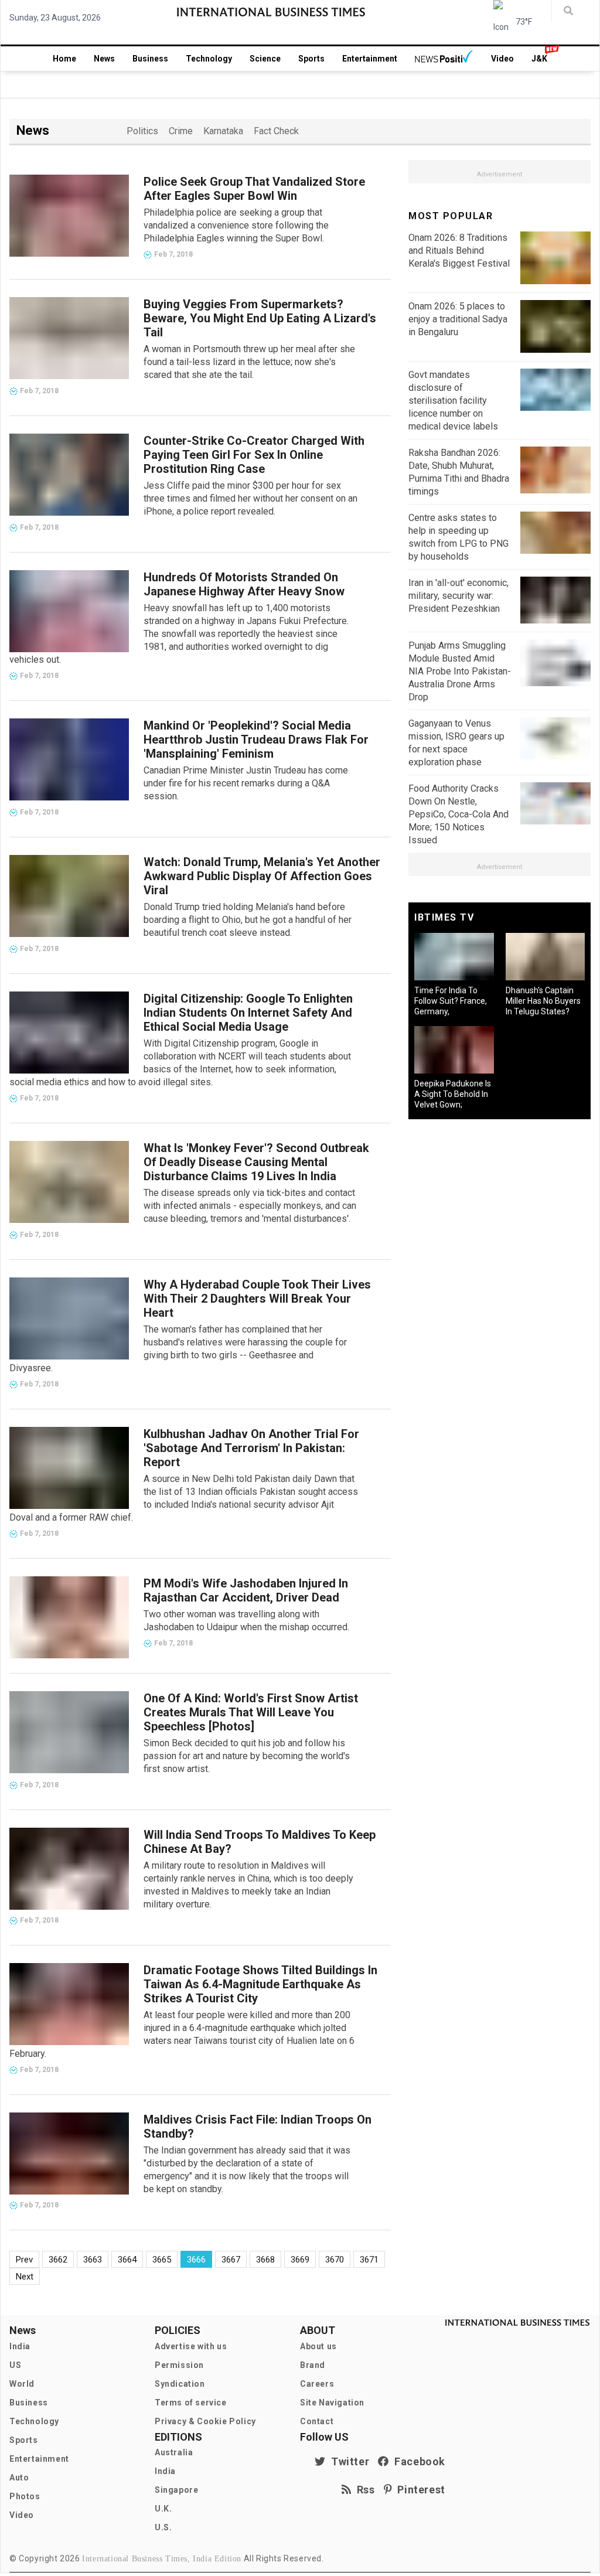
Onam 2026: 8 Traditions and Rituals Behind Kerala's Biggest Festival (459, 251)
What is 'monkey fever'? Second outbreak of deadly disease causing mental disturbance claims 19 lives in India (256, 1162)
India (20, 2346)
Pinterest (419, 2490)
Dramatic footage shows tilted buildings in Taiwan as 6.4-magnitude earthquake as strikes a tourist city (260, 1984)
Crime (181, 131)
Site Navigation (332, 2403)
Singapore (176, 2490)
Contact (317, 2421)
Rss (363, 2490)
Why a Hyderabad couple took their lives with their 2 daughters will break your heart (257, 1299)
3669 (300, 2260)
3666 (196, 2260)
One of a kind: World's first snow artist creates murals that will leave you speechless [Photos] (251, 1712)
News (104, 59)
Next (25, 2277)
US (15, 2365)
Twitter (347, 2461)
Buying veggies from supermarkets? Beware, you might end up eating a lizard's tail (260, 318)
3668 (265, 2260)
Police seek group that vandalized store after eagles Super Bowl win (254, 189)
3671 (369, 2260)
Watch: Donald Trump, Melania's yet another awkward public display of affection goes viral (262, 876)
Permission (179, 2365)
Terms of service (191, 2403)
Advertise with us (191, 2346)
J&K (539, 59)
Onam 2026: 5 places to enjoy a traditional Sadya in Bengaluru (458, 319)
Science (265, 59)
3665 (162, 2260)
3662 (58, 2260)
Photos (25, 2496)
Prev (24, 2260)
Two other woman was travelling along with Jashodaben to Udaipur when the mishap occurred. (246, 1621)
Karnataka (223, 131)
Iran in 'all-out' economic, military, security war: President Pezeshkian (458, 596)
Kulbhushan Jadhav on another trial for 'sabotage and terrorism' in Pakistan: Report (251, 1448)
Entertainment (370, 59)
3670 (335, 2260)
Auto (19, 2478)
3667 (231, 2260)
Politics (142, 131)
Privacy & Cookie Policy (205, 2421)
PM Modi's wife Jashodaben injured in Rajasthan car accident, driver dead (246, 1590)
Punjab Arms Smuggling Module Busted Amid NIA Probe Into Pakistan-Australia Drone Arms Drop (460, 671)
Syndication (180, 2384)
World (22, 2384)
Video (502, 59)
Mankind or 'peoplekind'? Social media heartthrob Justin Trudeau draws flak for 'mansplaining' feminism (256, 740)
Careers (317, 2384)
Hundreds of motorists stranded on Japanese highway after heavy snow (244, 584)
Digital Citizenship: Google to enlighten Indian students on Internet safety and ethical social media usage (248, 1013)
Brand (313, 2365)
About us (318, 2346)
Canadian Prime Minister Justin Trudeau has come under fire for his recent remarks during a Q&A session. (246, 783)
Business (150, 59)
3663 (93, 2260)
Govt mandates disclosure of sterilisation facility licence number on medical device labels (453, 401)
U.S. (163, 2527)
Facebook (417, 2461)
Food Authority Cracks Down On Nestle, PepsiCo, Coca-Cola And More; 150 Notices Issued (458, 814)
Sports (311, 59)
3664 (127, 2260)
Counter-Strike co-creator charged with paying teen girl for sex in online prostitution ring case (254, 455)
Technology (209, 59)
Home (64, 59)
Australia (174, 2452)
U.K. (163, 2509)
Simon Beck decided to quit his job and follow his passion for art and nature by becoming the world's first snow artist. (247, 1756)
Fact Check (276, 131)
